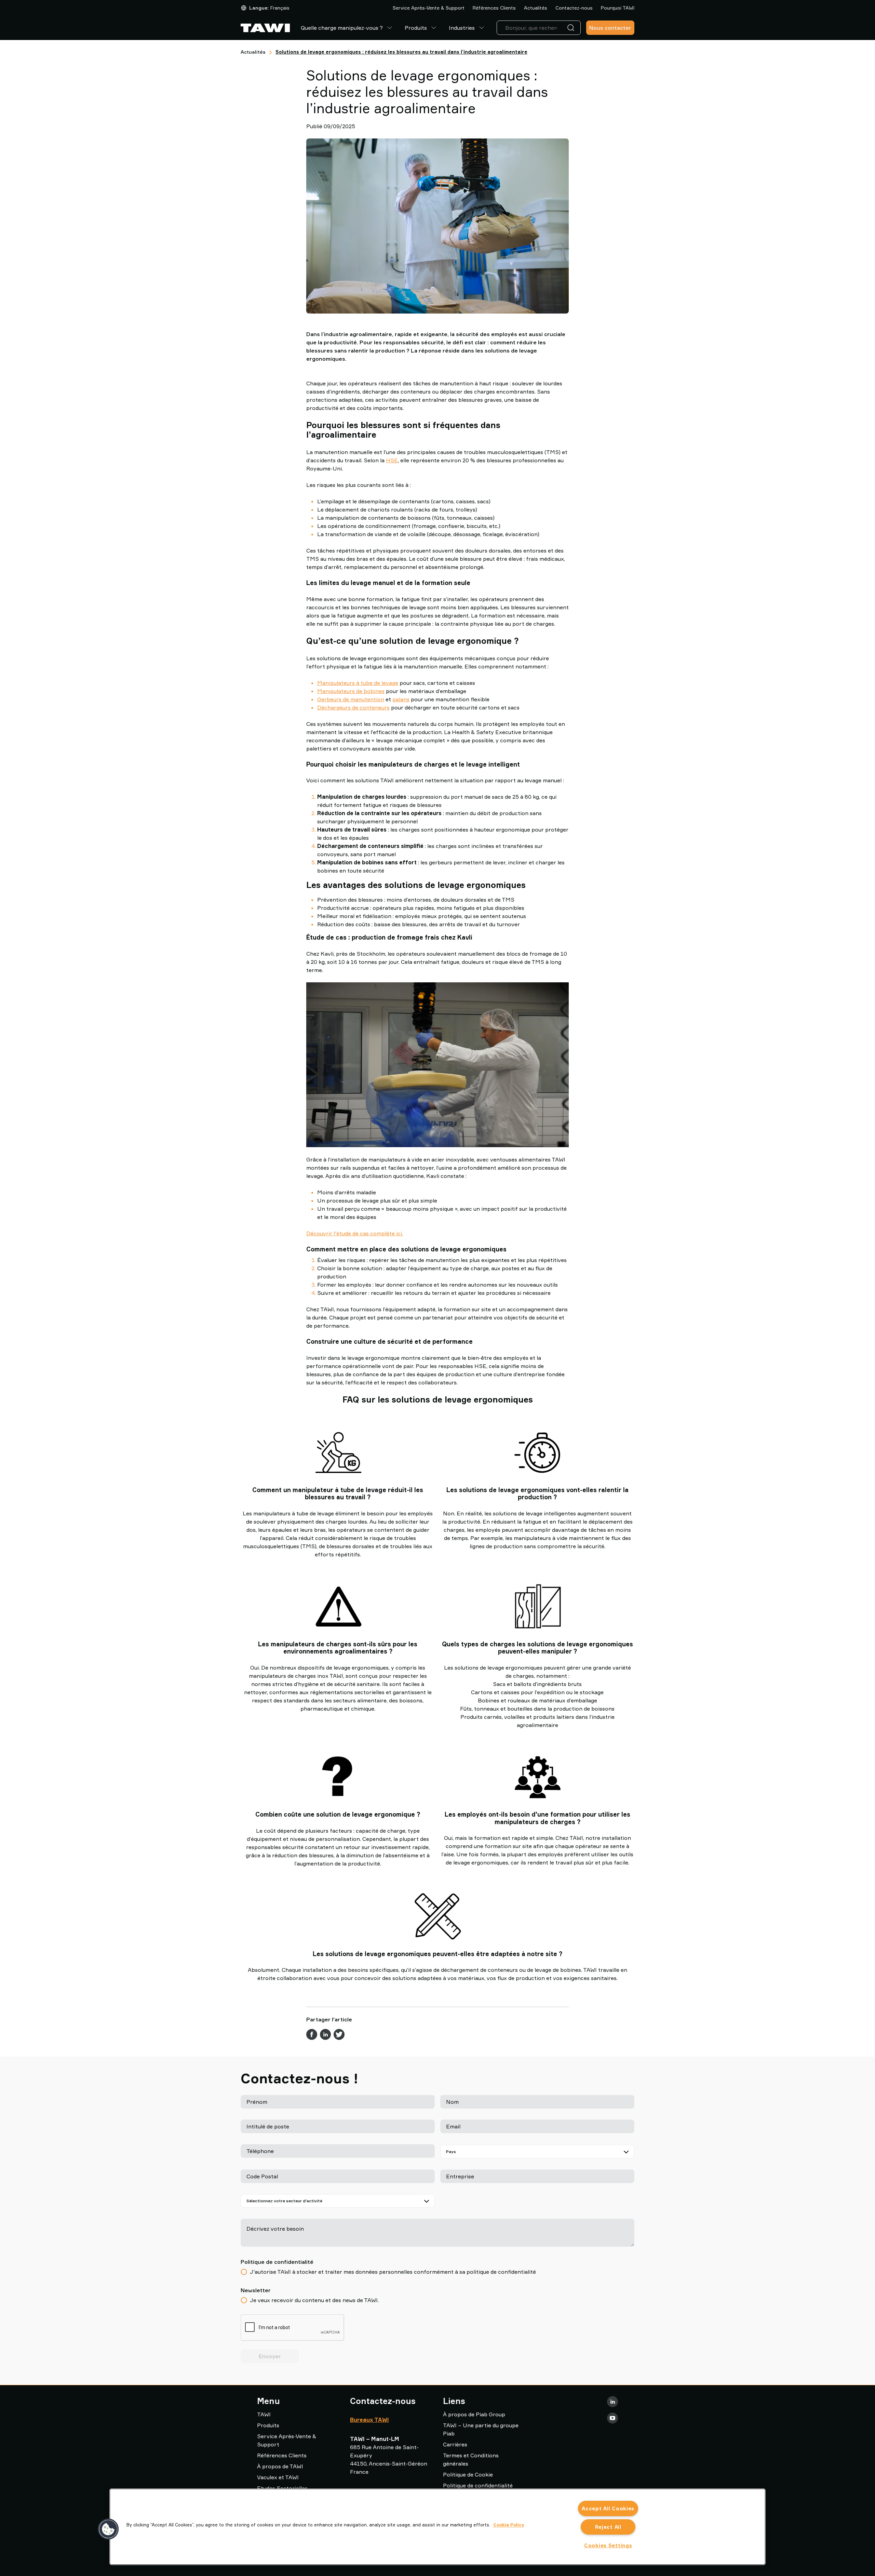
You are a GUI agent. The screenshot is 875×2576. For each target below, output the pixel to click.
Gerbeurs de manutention (351, 699)
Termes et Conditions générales (471, 2459)
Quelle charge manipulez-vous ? (342, 28)
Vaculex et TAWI (278, 2477)
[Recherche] (572, 28)
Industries (462, 28)
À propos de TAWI (280, 2466)
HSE (392, 460)
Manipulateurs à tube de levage (358, 683)
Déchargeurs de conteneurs (353, 707)
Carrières (455, 2444)
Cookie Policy (509, 2525)
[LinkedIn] (612, 2402)
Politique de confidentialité (478, 2485)
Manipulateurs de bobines (351, 691)
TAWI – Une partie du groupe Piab (481, 2429)
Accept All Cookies (608, 2508)
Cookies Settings (608, 2545)
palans (401, 699)
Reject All (608, 2527)
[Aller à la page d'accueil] (265, 28)
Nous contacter (610, 28)
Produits (416, 28)
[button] (108, 2529)
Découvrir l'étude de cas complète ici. (355, 1233)
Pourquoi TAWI (618, 8)
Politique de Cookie (468, 2474)
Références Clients (494, 8)
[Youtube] (612, 2418)
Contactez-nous (574, 8)
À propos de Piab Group (474, 2414)
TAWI (264, 2414)
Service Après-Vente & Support (429, 8)
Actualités (536, 8)
